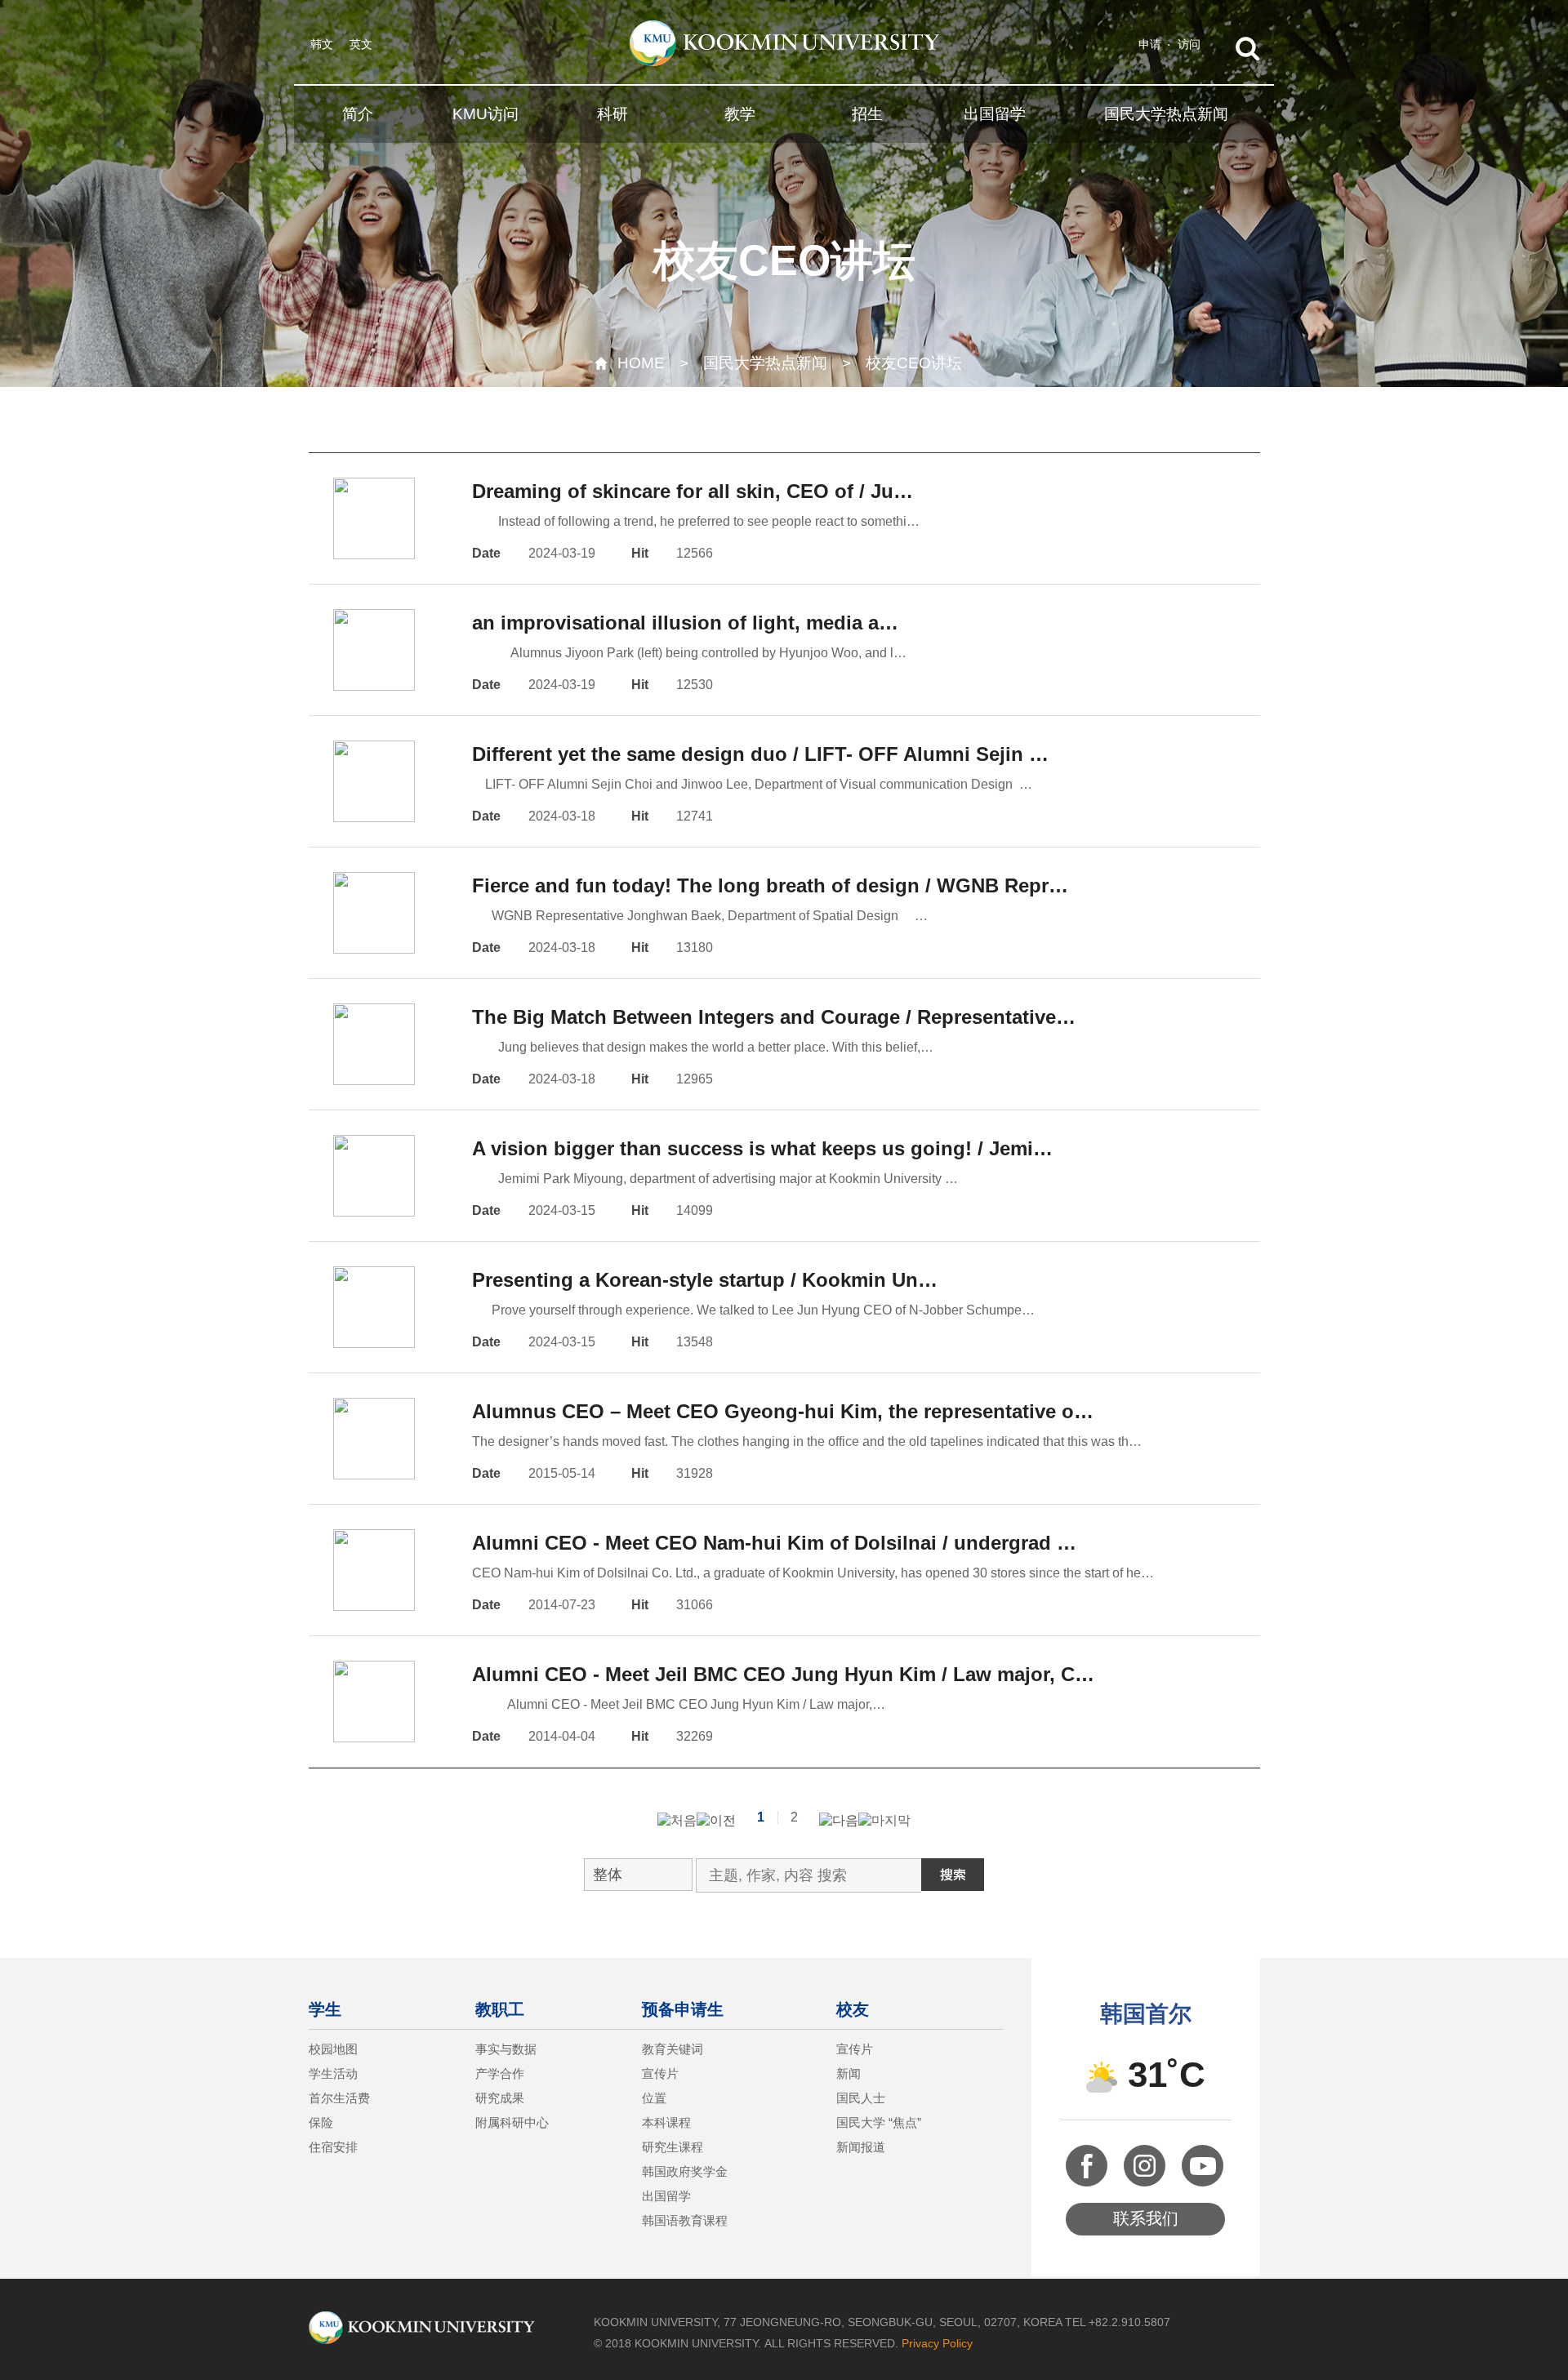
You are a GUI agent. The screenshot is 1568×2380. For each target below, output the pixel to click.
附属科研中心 (512, 2122)
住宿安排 (333, 2147)
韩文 (322, 44)
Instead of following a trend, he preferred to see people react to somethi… (696, 521)
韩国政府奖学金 (685, 2171)
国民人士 (861, 2098)
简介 (358, 114)
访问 (1189, 44)
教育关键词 (673, 2049)
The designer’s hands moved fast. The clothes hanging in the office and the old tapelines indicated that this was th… (807, 1441)
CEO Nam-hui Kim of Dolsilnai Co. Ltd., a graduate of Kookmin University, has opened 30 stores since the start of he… (813, 1573)
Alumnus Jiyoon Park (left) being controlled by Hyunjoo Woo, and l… (689, 653)
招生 (867, 114)
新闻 (849, 2073)
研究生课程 (673, 2147)
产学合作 (500, 2073)
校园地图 (333, 2049)
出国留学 (995, 114)
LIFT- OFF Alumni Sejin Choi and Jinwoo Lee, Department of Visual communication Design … (752, 784)
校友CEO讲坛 (914, 363)
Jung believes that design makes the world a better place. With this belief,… (703, 1047)
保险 (321, 2122)
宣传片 (660, 2073)
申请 (1150, 44)
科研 (612, 114)
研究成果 (500, 2098)
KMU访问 (486, 114)
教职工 (500, 2009)
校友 (853, 2009)
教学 (740, 114)
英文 (361, 44)
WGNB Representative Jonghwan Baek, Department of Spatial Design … (700, 916)
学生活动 (333, 2073)
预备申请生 (683, 2009)
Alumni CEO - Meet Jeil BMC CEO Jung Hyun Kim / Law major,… (679, 1704)
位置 (654, 2098)
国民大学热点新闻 (1166, 114)
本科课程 (666, 2122)
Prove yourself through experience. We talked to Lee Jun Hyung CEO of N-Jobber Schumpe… (753, 1310)
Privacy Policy (937, 2343)
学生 (325, 2009)
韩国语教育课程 (685, 2220)
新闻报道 (861, 2147)
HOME (641, 363)
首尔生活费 (339, 2098)
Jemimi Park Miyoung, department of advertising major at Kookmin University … (715, 1179)
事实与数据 (506, 2049)
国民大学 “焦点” (879, 2122)
